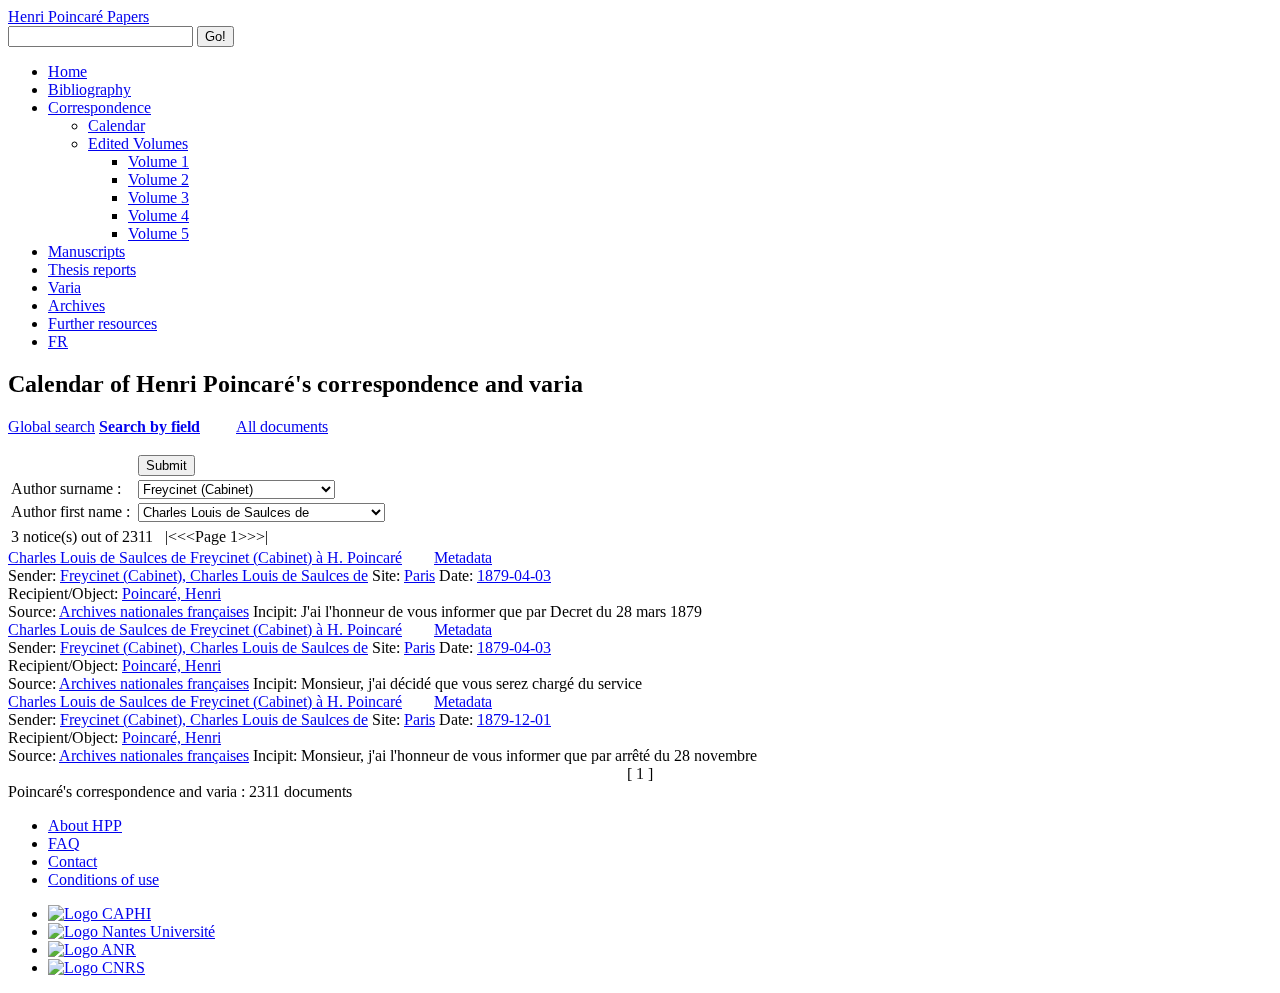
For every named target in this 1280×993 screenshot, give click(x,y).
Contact (72, 861)
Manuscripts (86, 251)
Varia (64, 287)
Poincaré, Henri (171, 593)
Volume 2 (158, 179)
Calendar (116, 125)
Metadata (463, 557)
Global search (51, 426)
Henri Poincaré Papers (78, 16)
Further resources (102, 323)
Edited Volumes (138, 143)
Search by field (149, 426)
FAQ (64, 843)
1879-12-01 (514, 719)
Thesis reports (92, 269)
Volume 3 (158, 197)
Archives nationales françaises (154, 611)
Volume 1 (158, 161)
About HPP (85, 825)
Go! (215, 36)
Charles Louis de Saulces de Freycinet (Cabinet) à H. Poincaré (205, 557)
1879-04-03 (514, 575)
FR (58, 341)
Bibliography (89, 89)
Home (67, 71)
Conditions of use (103, 879)
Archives (76, 305)
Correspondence (99, 107)
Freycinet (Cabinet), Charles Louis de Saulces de (214, 575)
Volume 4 (158, 215)
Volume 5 (158, 233)
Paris (419, 575)
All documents (282, 426)
